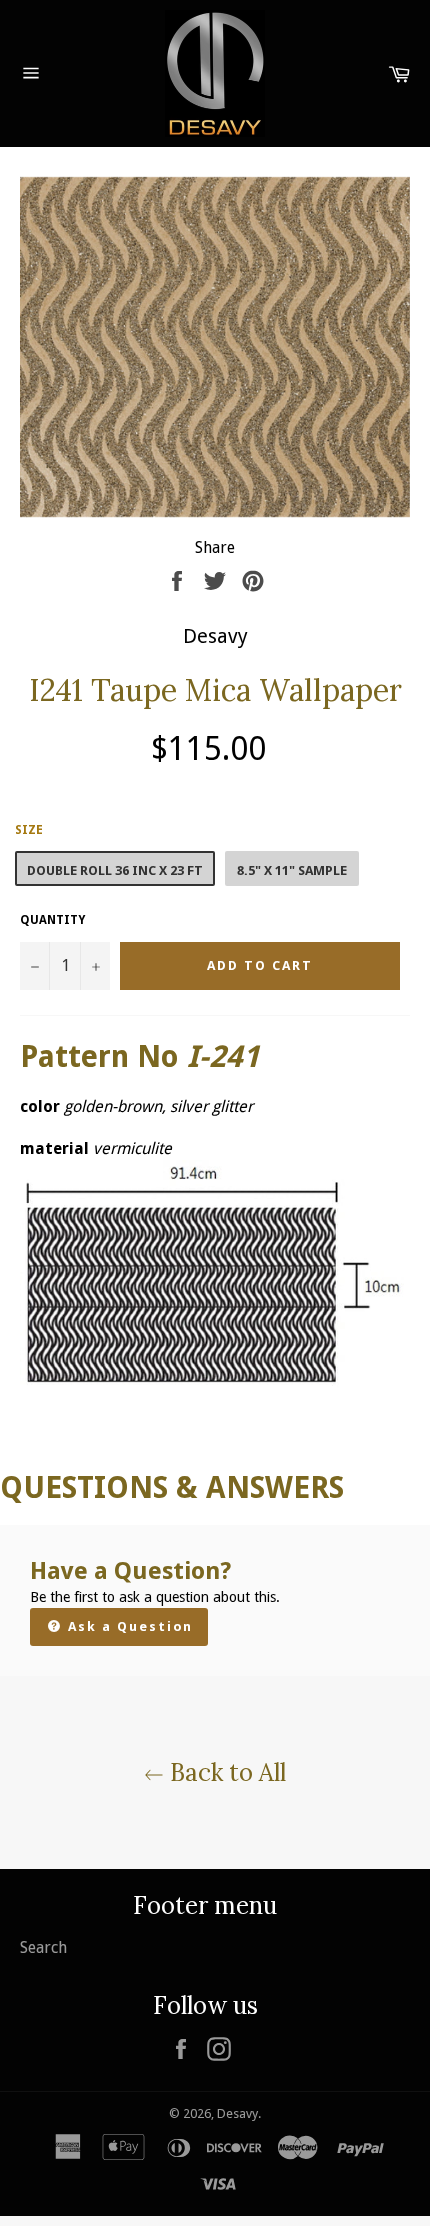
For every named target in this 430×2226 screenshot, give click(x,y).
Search (43, 1947)
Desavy (237, 2113)
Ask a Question (128, 1626)
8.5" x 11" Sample (292, 870)
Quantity (52, 920)
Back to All (225, 1772)
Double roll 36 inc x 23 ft (115, 870)
